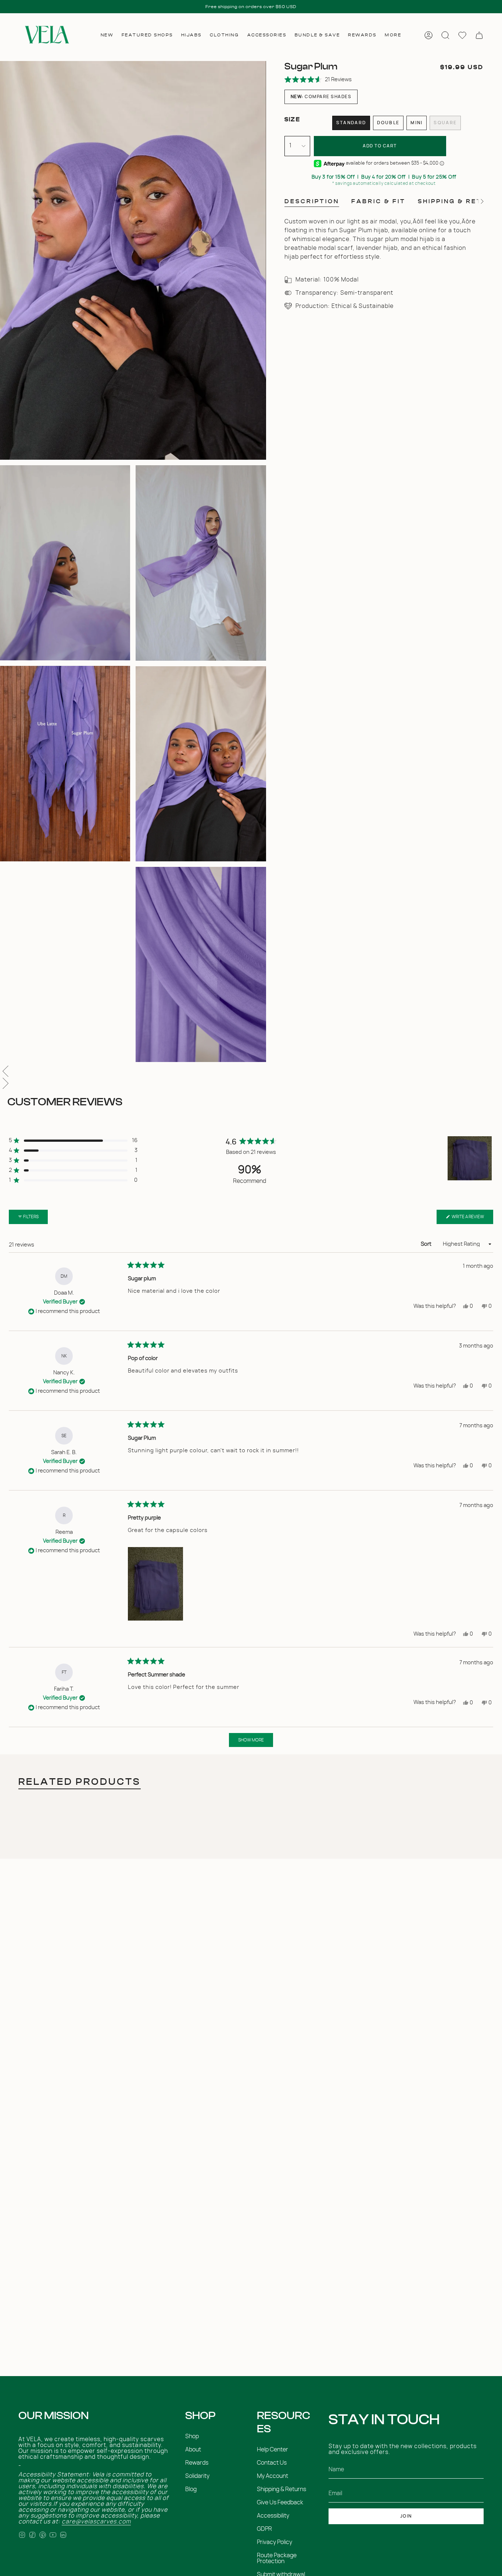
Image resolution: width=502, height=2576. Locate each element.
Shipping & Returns (282, 2489)
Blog (191, 2489)
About (193, 2450)
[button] (107, 35)
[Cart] (479, 35)
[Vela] (46, 35)
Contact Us (272, 2463)
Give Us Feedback (280, 2503)
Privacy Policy (275, 2542)
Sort (427, 1244)
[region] (470, 1158)
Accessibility (273, 2516)
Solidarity (197, 2476)
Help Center (272, 2450)
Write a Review (472, 1219)
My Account (272, 2476)
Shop (192, 2436)
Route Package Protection (277, 2558)
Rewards (197, 2463)
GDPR (264, 2529)
